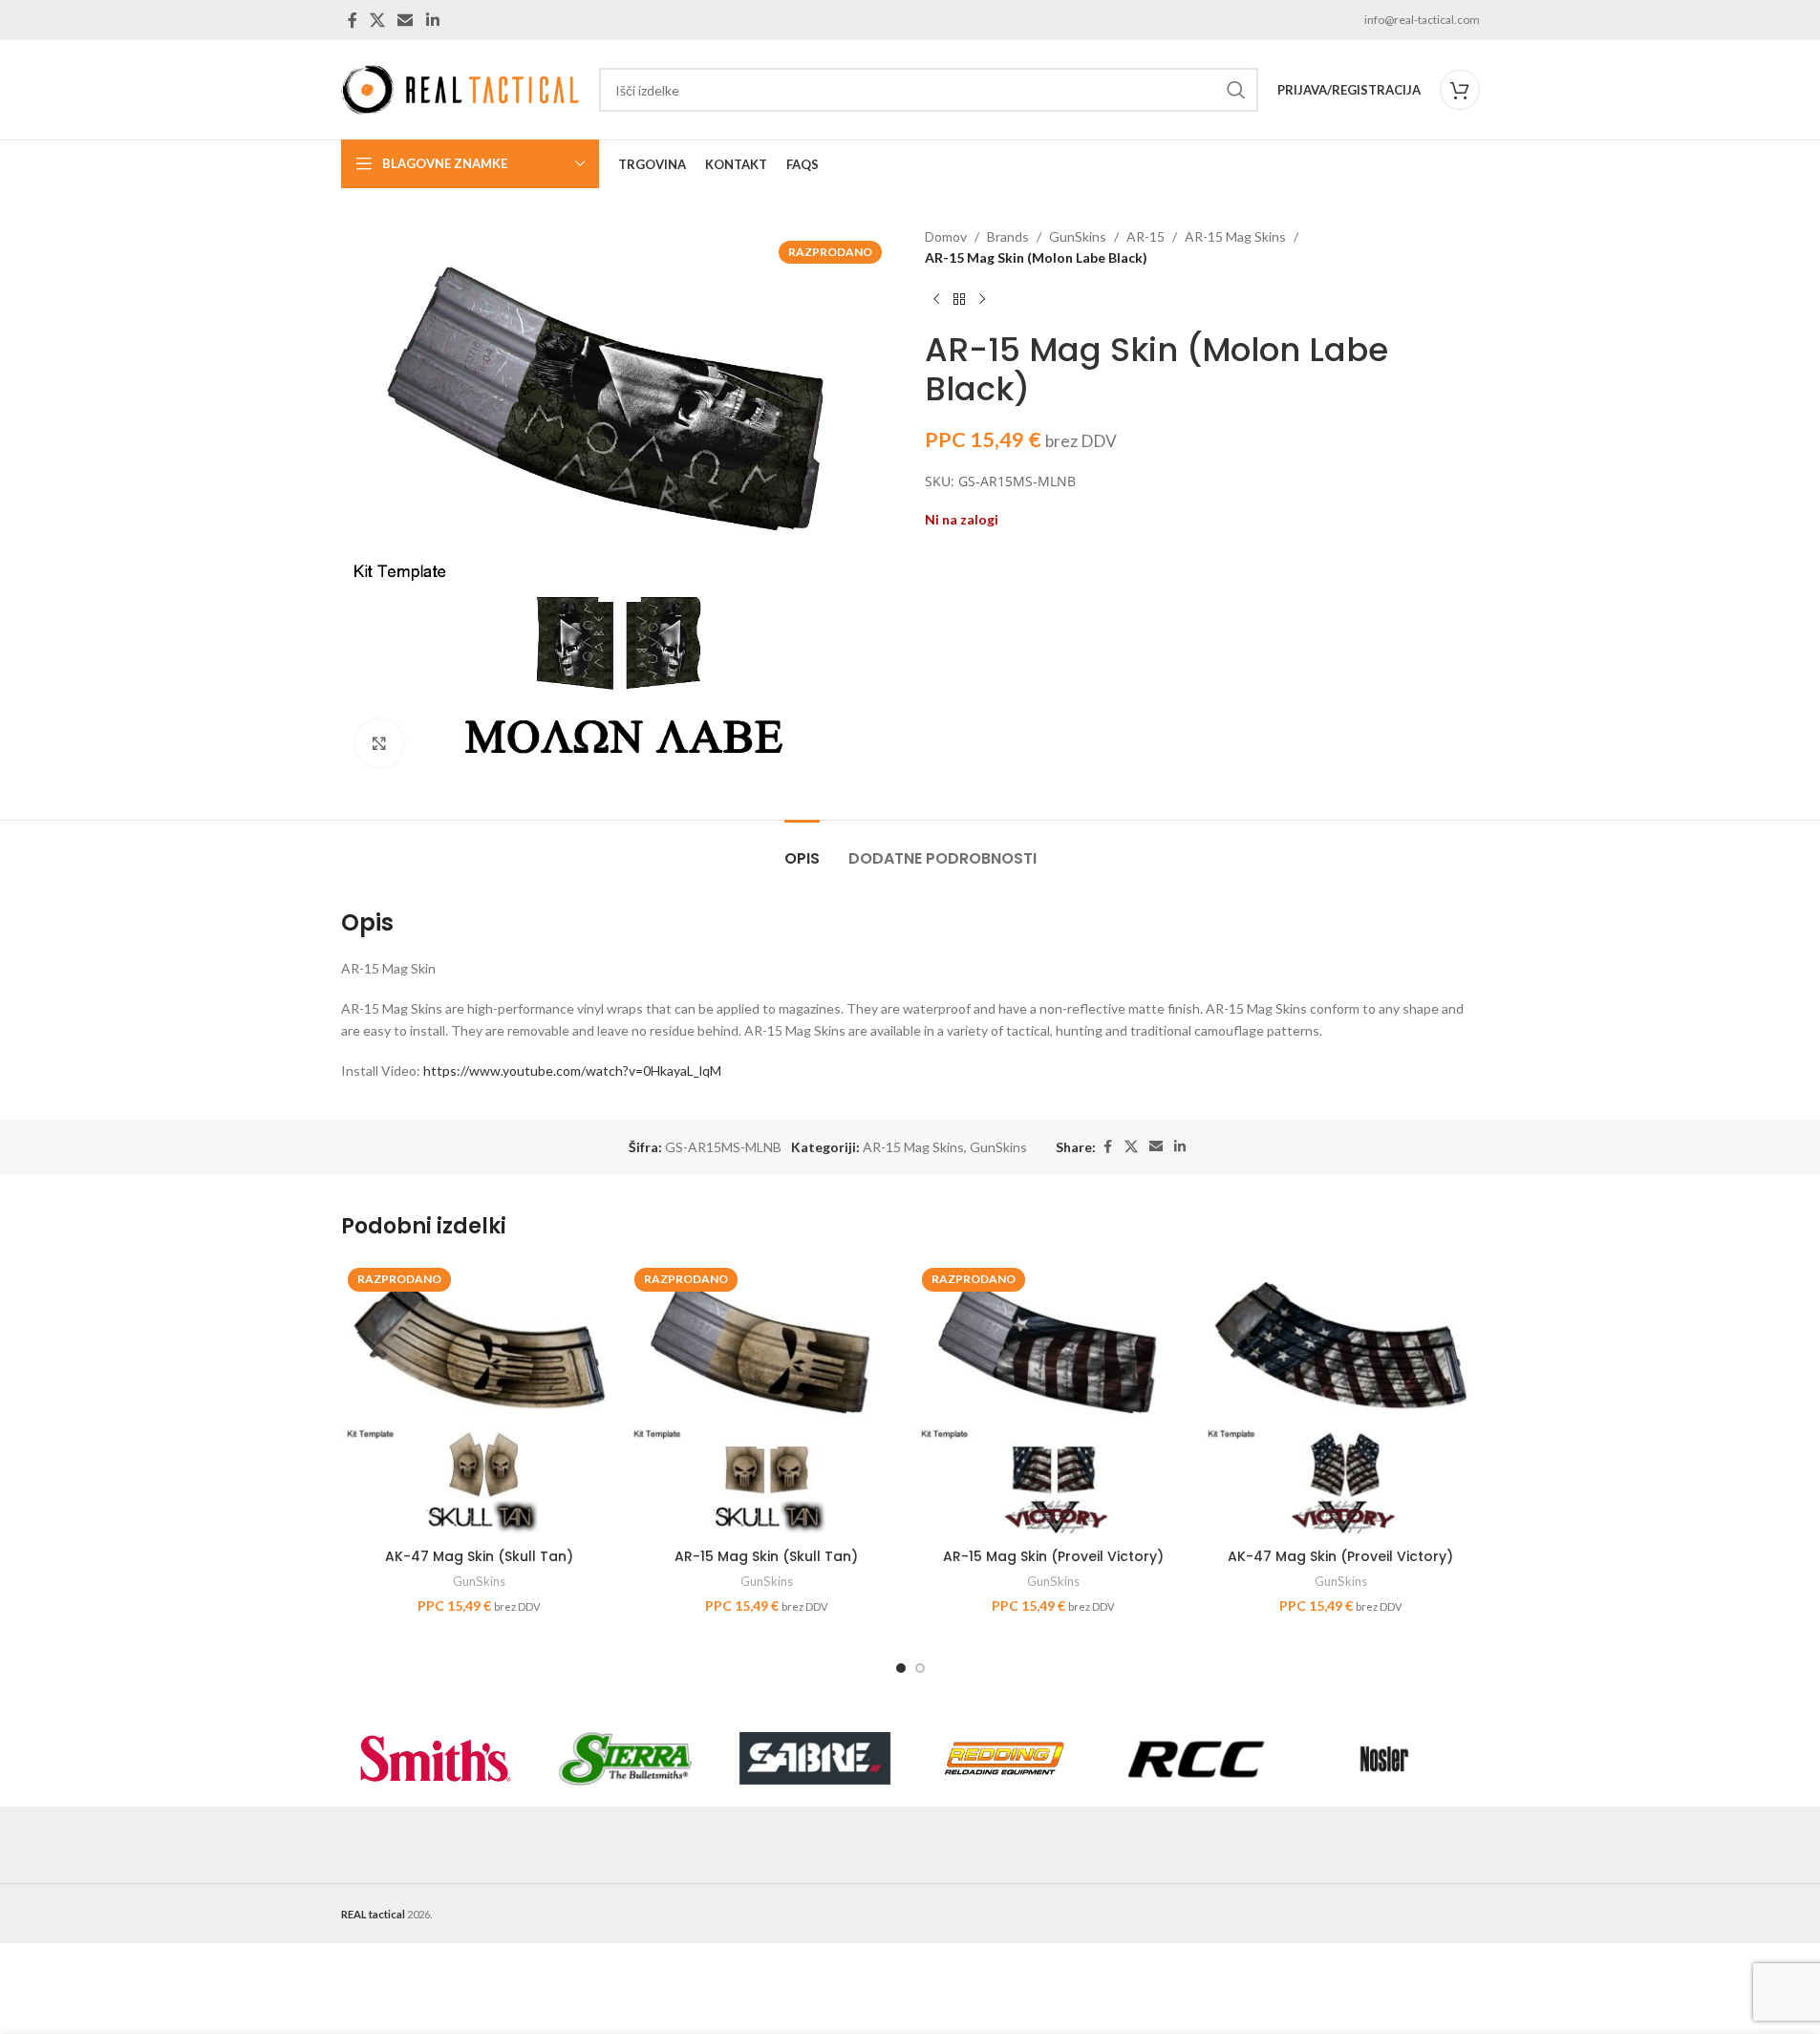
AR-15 (1146, 236)
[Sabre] (815, 1759)
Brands (1008, 236)
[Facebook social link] (353, 20)
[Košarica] (1460, 90)
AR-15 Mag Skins (1235, 236)
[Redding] (1005, 1759)
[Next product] (982, 300)
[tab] (802, 849)
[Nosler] (1385, 1759)
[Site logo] (460, 88)
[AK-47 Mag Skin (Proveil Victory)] (1341, 1400)
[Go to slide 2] (920, 1668)
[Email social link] (406, 20)
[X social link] (378, 20)
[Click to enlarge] (379, 743)
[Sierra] (625, 1759)
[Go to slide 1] (901, 1668)
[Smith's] (436, 1759)
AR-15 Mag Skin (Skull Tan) (766, 1556)
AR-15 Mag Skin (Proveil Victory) (1053, 1556)
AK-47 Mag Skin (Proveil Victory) (1340, 1556)
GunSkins (1078, 236)
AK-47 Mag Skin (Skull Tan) (479, 1556)
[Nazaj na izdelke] (959, 300)
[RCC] (1195, 1759)
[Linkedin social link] (432, 20)
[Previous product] (936, 300)
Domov (946, 236)
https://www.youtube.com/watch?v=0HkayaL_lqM (572, 1071)
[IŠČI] (1236, 90)
